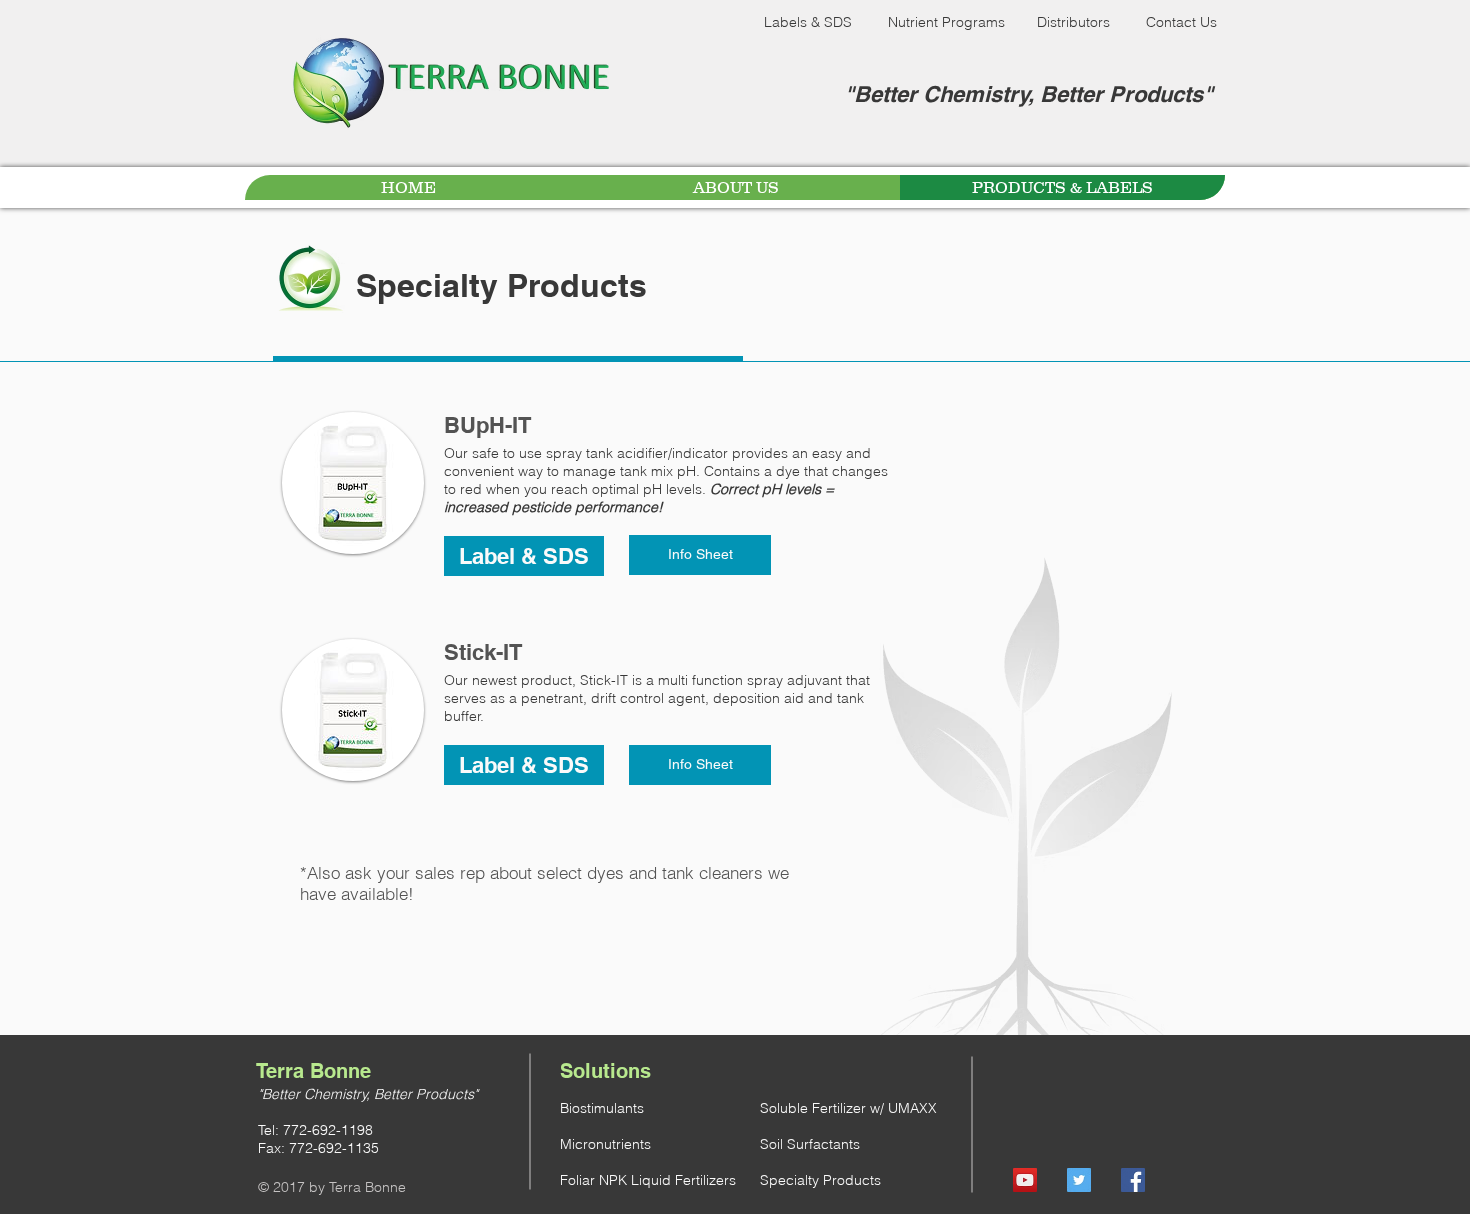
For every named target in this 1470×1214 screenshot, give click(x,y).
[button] (524, 556)
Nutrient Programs (946, 22)
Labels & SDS (808, 22)
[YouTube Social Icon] (1025, 1180)
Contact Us (1181, 22)
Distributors (1073, 22)
